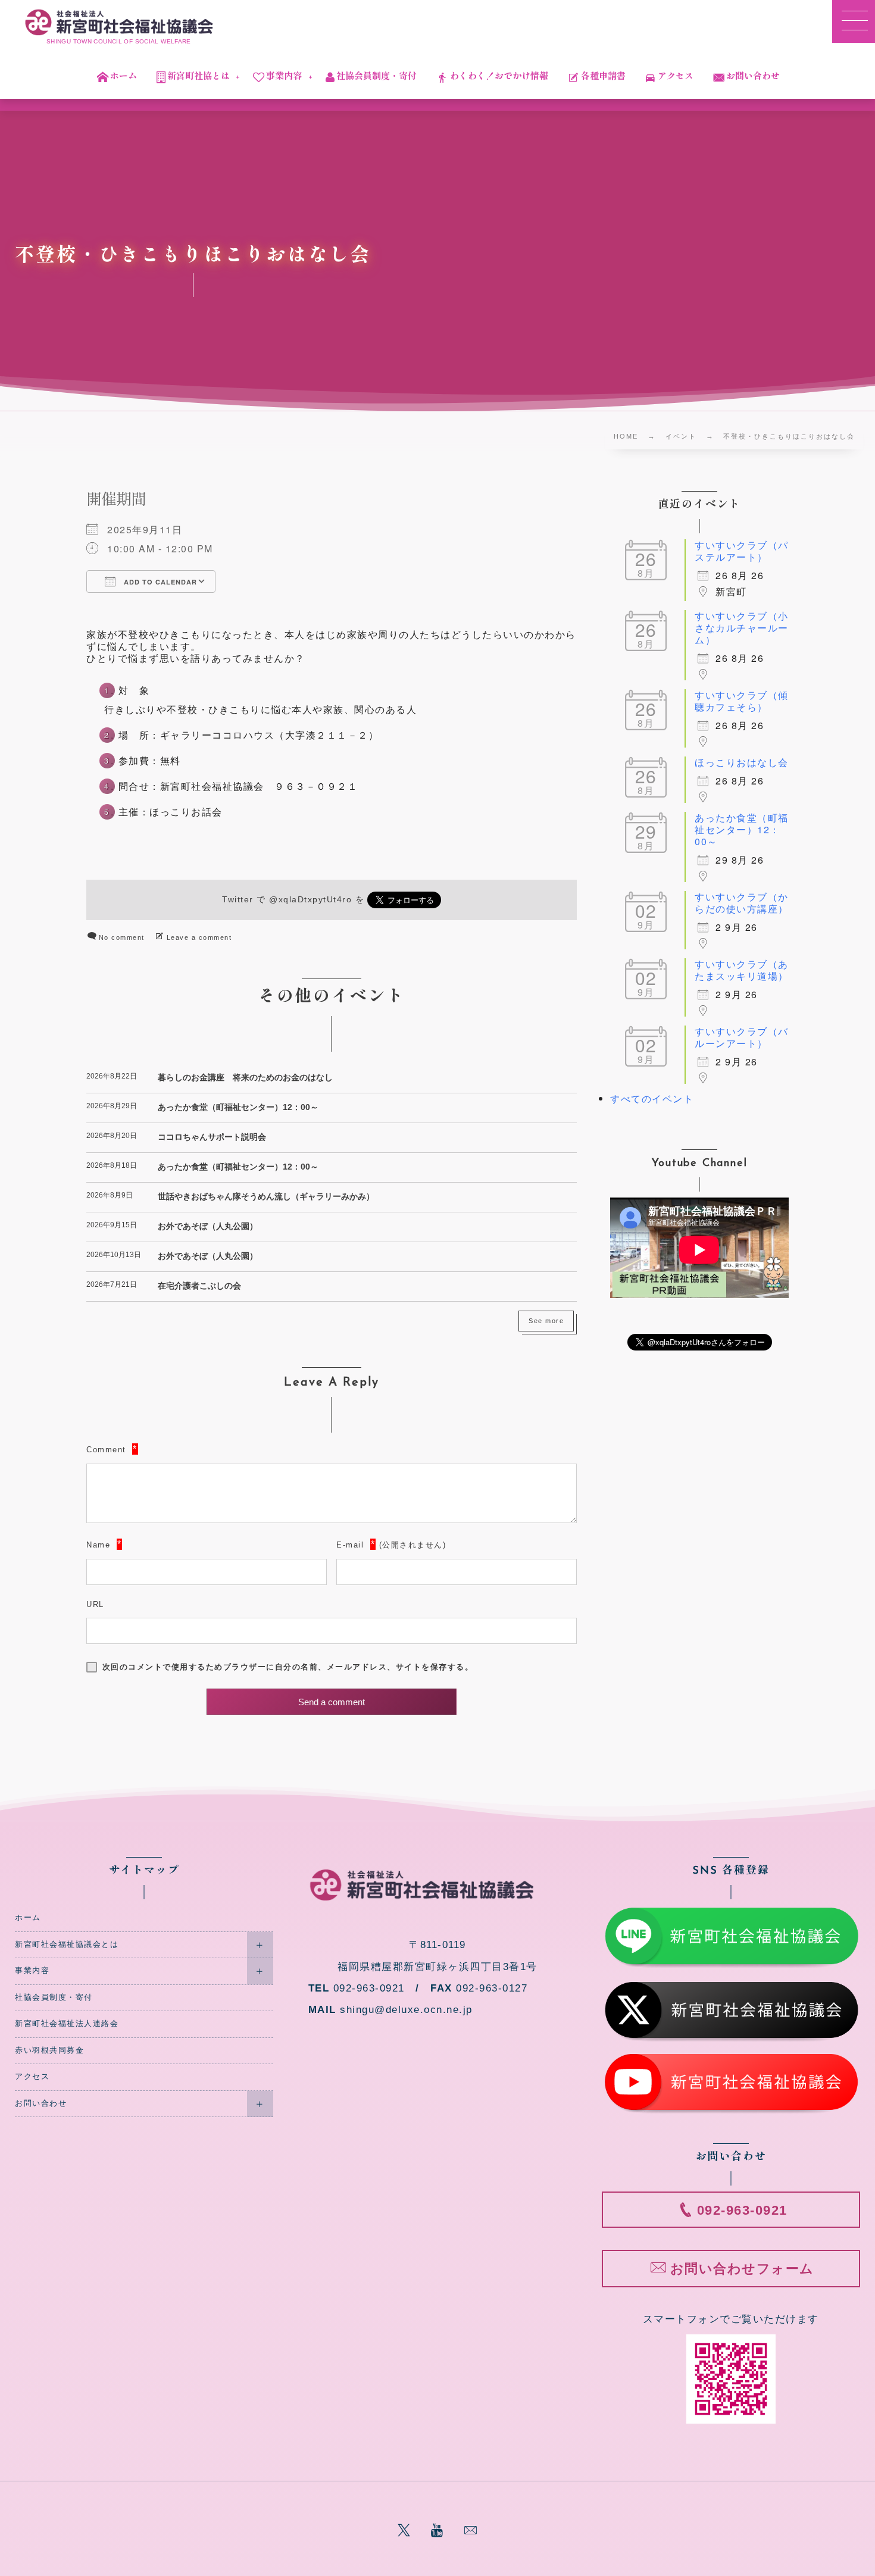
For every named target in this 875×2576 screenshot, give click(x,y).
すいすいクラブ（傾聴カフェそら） (742, 701)
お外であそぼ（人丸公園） (208, 1226)
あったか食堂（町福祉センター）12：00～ (238, 1107)
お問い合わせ (41, 2103)
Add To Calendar (159, 582)
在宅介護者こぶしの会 (199, 1286)
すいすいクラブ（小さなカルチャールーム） (742, 628)
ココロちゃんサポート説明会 (212, 1137)
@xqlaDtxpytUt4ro (310, 900)
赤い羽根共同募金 (49, 2050)
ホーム (28, 1918)
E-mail (350, 1545)
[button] (854, 21)
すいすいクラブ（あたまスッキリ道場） (742, 970)
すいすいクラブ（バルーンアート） (742, 1037)
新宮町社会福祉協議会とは (67, 1944)
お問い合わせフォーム (742, 2269)
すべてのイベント (652, 1098)
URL (95, 1604)
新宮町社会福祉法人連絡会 (67, 2024)
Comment (106, 1450)
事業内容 (32, 1971)
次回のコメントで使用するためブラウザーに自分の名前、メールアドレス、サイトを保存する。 (288, 1667)
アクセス (32, 2077)
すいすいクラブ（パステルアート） (742, 551)
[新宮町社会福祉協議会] (119, 22)
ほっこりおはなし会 (742, 762)
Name (98, 1545)
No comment (122, 937)
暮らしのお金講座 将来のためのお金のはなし (245, 1077)
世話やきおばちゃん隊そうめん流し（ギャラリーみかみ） (266, 1196)
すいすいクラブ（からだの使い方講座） (742, 903)
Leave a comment (199, 937)
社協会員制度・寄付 (54, 1997)
